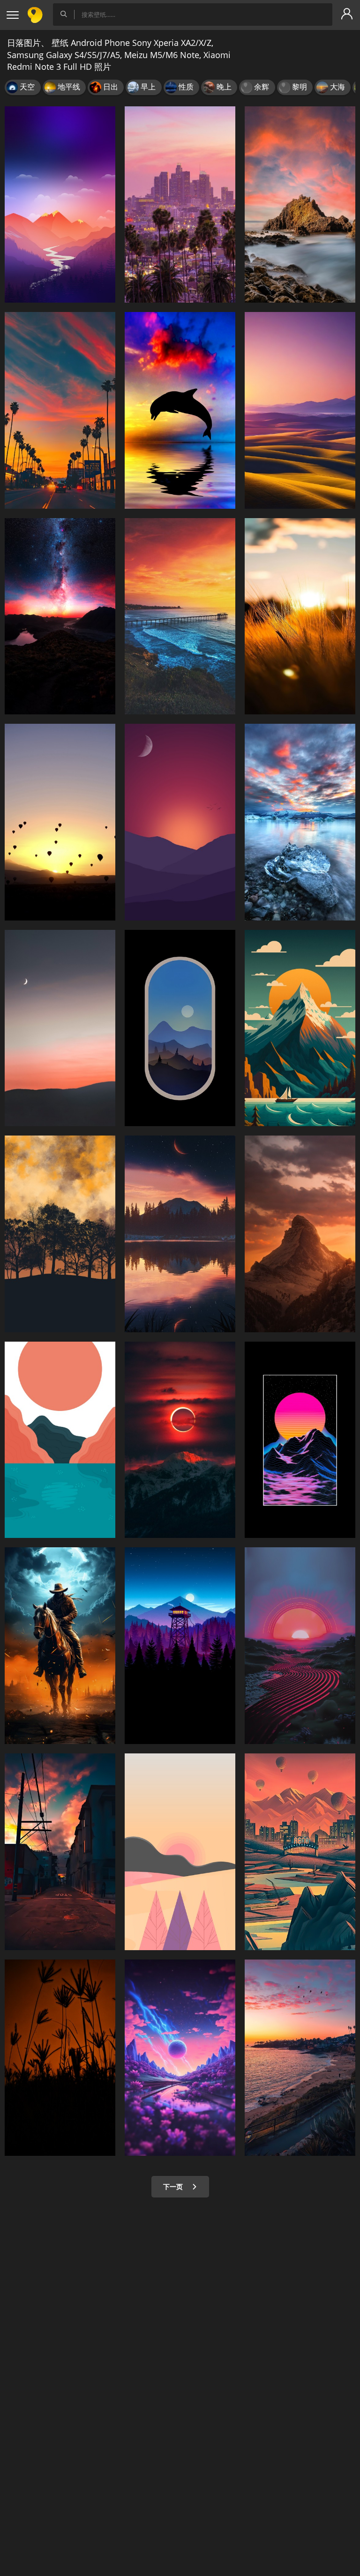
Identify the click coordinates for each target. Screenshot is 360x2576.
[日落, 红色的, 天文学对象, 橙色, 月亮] (180, 1440)
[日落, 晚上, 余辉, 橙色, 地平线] (60, 410)
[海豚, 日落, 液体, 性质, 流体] (180, 410)
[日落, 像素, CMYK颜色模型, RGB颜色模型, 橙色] (60, 822)
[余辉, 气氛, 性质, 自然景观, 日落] (60, 616)
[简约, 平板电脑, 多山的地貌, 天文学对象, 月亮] (180, 822)
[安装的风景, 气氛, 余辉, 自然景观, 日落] (60, 205)
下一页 (174, 2186)
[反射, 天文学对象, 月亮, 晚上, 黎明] (180, 1028)
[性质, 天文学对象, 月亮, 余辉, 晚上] (180, 1234)
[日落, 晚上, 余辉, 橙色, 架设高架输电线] (60, 1852)
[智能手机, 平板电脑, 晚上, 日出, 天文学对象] (180, 1646)
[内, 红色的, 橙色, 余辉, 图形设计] (300, 1440)
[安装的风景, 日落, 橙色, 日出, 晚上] (180, 1852)
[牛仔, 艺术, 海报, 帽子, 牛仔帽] (60, 1646)
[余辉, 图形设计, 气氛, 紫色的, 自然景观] (180, 2058)
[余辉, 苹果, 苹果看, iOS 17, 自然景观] (300, 410)
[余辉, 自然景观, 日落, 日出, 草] (60, 2058)
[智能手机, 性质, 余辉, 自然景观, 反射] (300, 822)
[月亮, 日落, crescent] (60, 1028)
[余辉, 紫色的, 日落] (180, 205)
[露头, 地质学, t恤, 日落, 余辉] (300, 205)
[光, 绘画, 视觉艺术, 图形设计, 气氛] (300, 1852)
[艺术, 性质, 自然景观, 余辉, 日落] (300, 1646)
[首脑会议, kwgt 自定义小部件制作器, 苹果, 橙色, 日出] (300, 1028)
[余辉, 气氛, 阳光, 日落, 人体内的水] (300, 2058)
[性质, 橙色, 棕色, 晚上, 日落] (60, 1234)
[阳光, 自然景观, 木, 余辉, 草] (300, 616)
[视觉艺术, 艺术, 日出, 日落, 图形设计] (60, 1440)
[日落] (180, 616)
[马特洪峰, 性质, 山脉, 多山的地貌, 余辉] (300, 1234)
